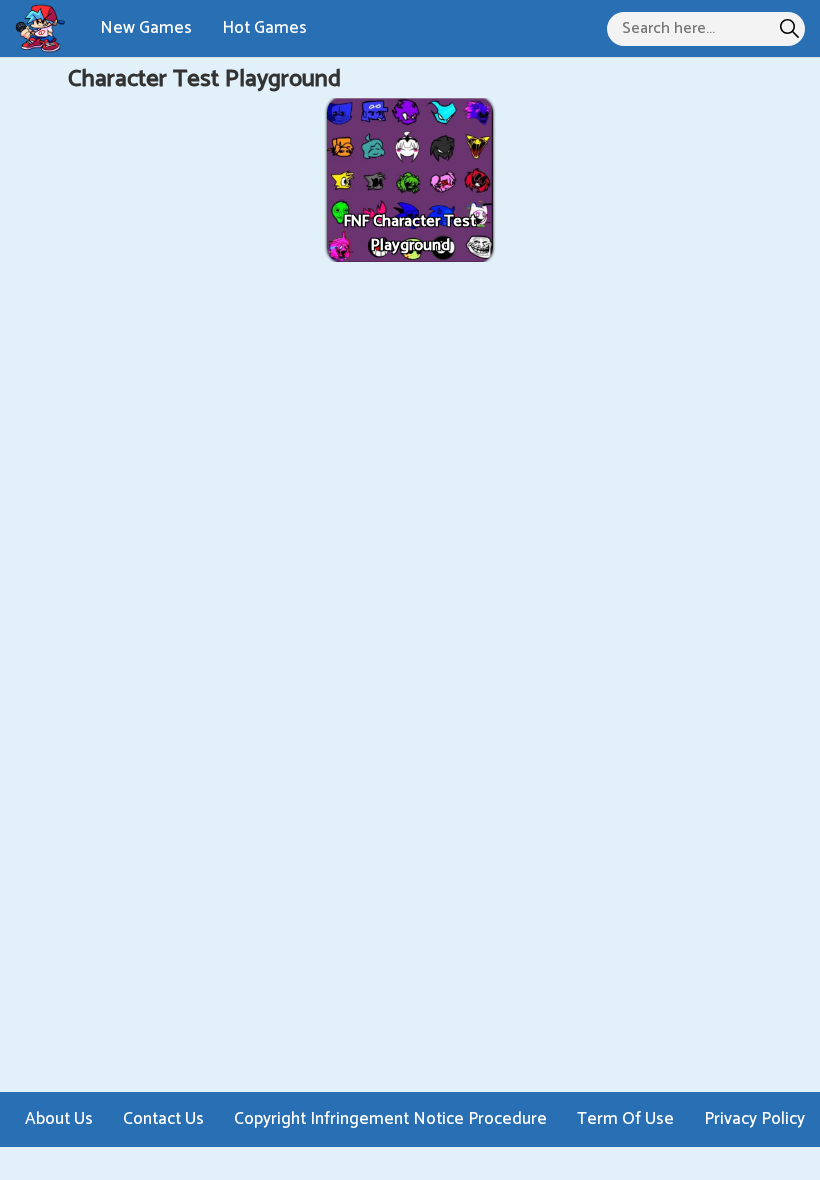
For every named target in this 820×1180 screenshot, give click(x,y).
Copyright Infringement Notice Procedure (390, 1119)
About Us (59, 1119)
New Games (146, 28)
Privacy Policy (754, 1119)
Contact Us (163, 1119)
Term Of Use (625, 1119)
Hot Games (264, 28)
